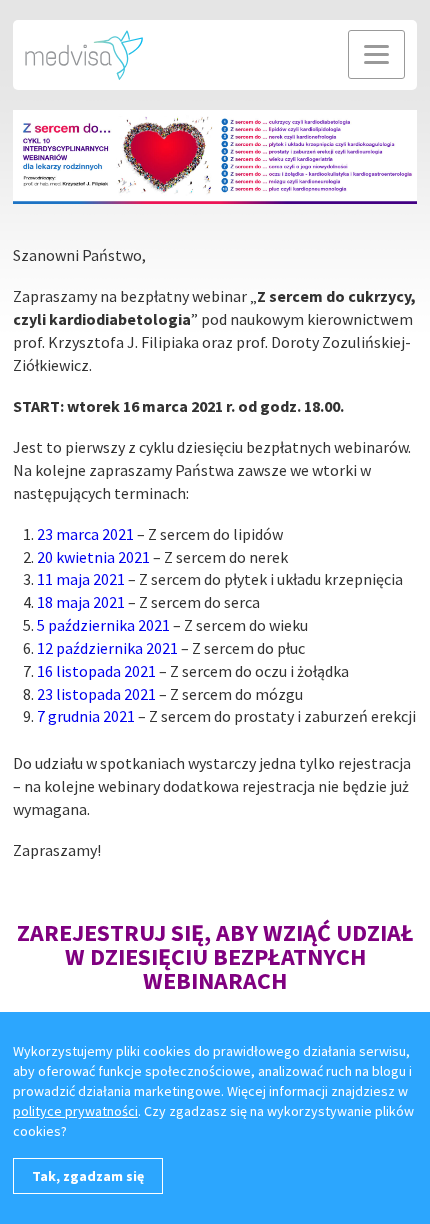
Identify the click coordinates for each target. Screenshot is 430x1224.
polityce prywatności (75, 1111)
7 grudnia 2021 (86, 716)
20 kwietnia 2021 (93, 557)
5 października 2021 (103, 625)
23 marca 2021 (85, 534)
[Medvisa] (84, 53)
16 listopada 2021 (96, 671)
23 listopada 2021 (96, 694)
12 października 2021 (107, 648)
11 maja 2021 (81, 579)
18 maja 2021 (81, 602)
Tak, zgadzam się (88, 1176)
